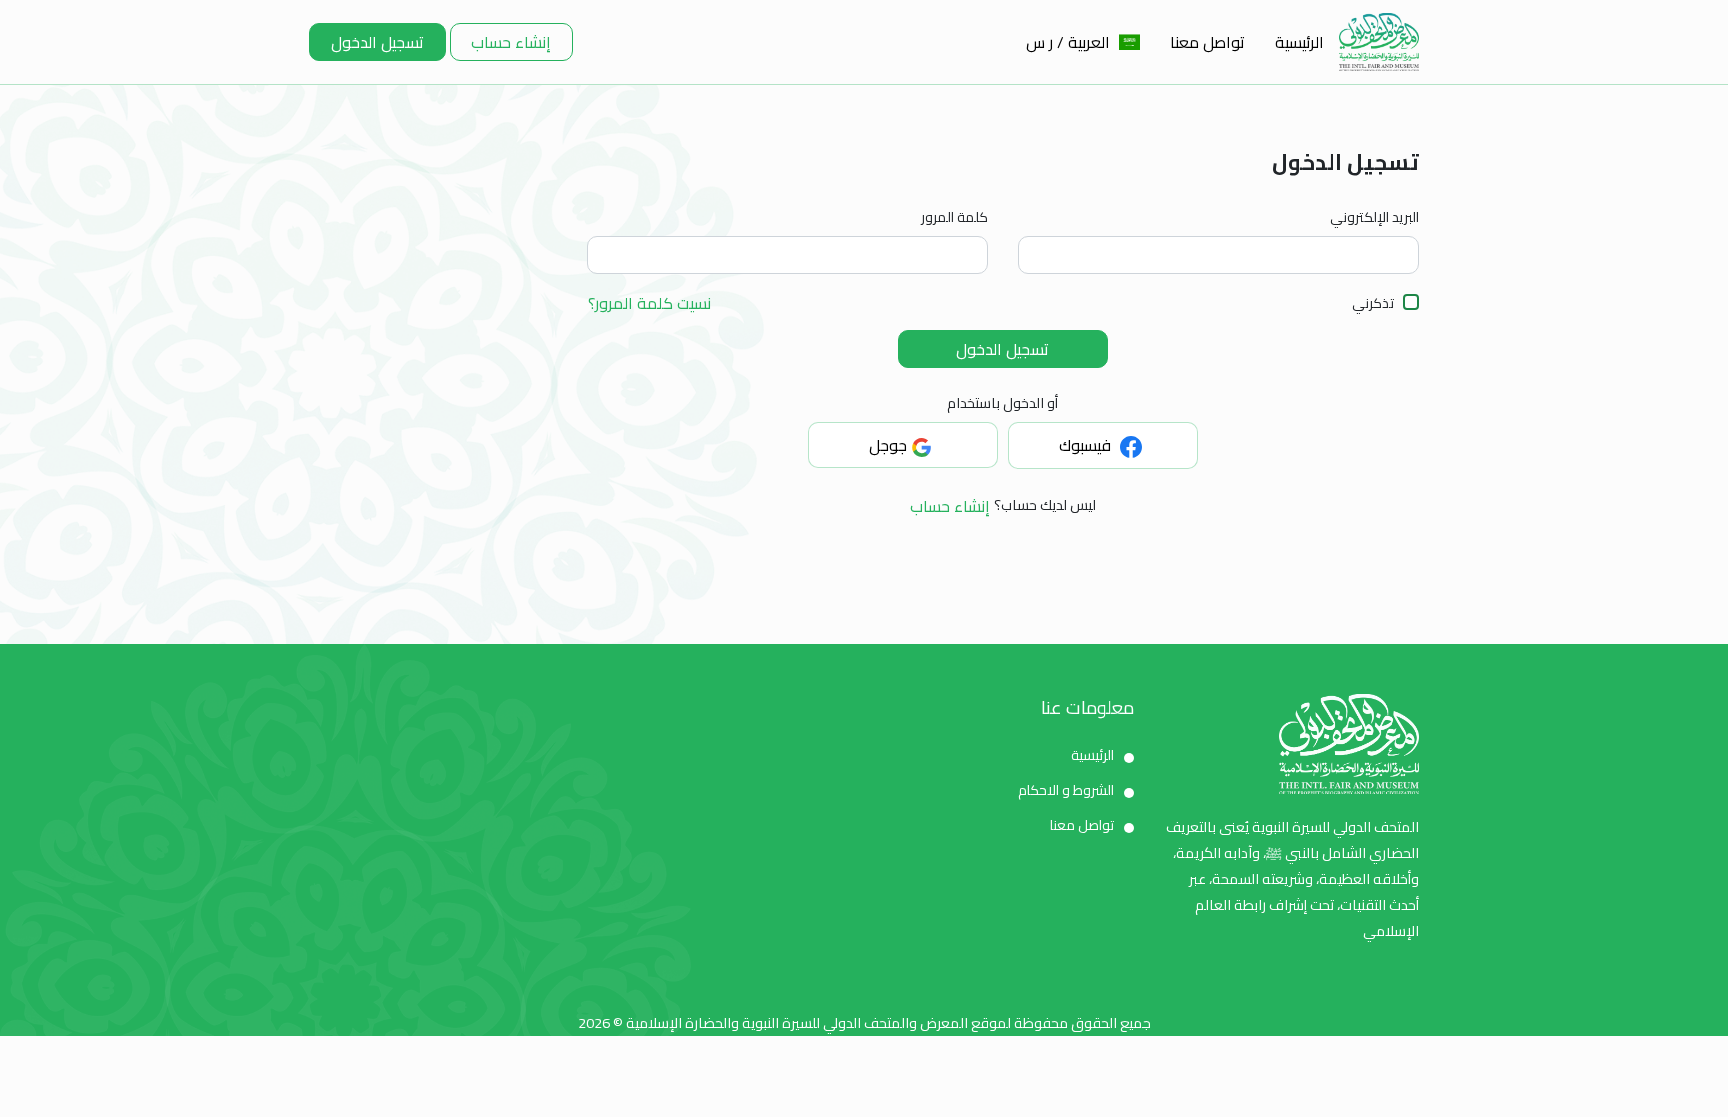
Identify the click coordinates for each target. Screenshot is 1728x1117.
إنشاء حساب (511, 42)
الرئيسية (1299, 42)
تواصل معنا (1207, 42)
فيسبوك (1087, 445)
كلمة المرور (954, 217)
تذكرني (1373, 303)
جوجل (888, 445)
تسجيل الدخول (377, 42)
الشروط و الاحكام (1066, 790)
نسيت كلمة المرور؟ (649, 304)
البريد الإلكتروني (1374, 217)
